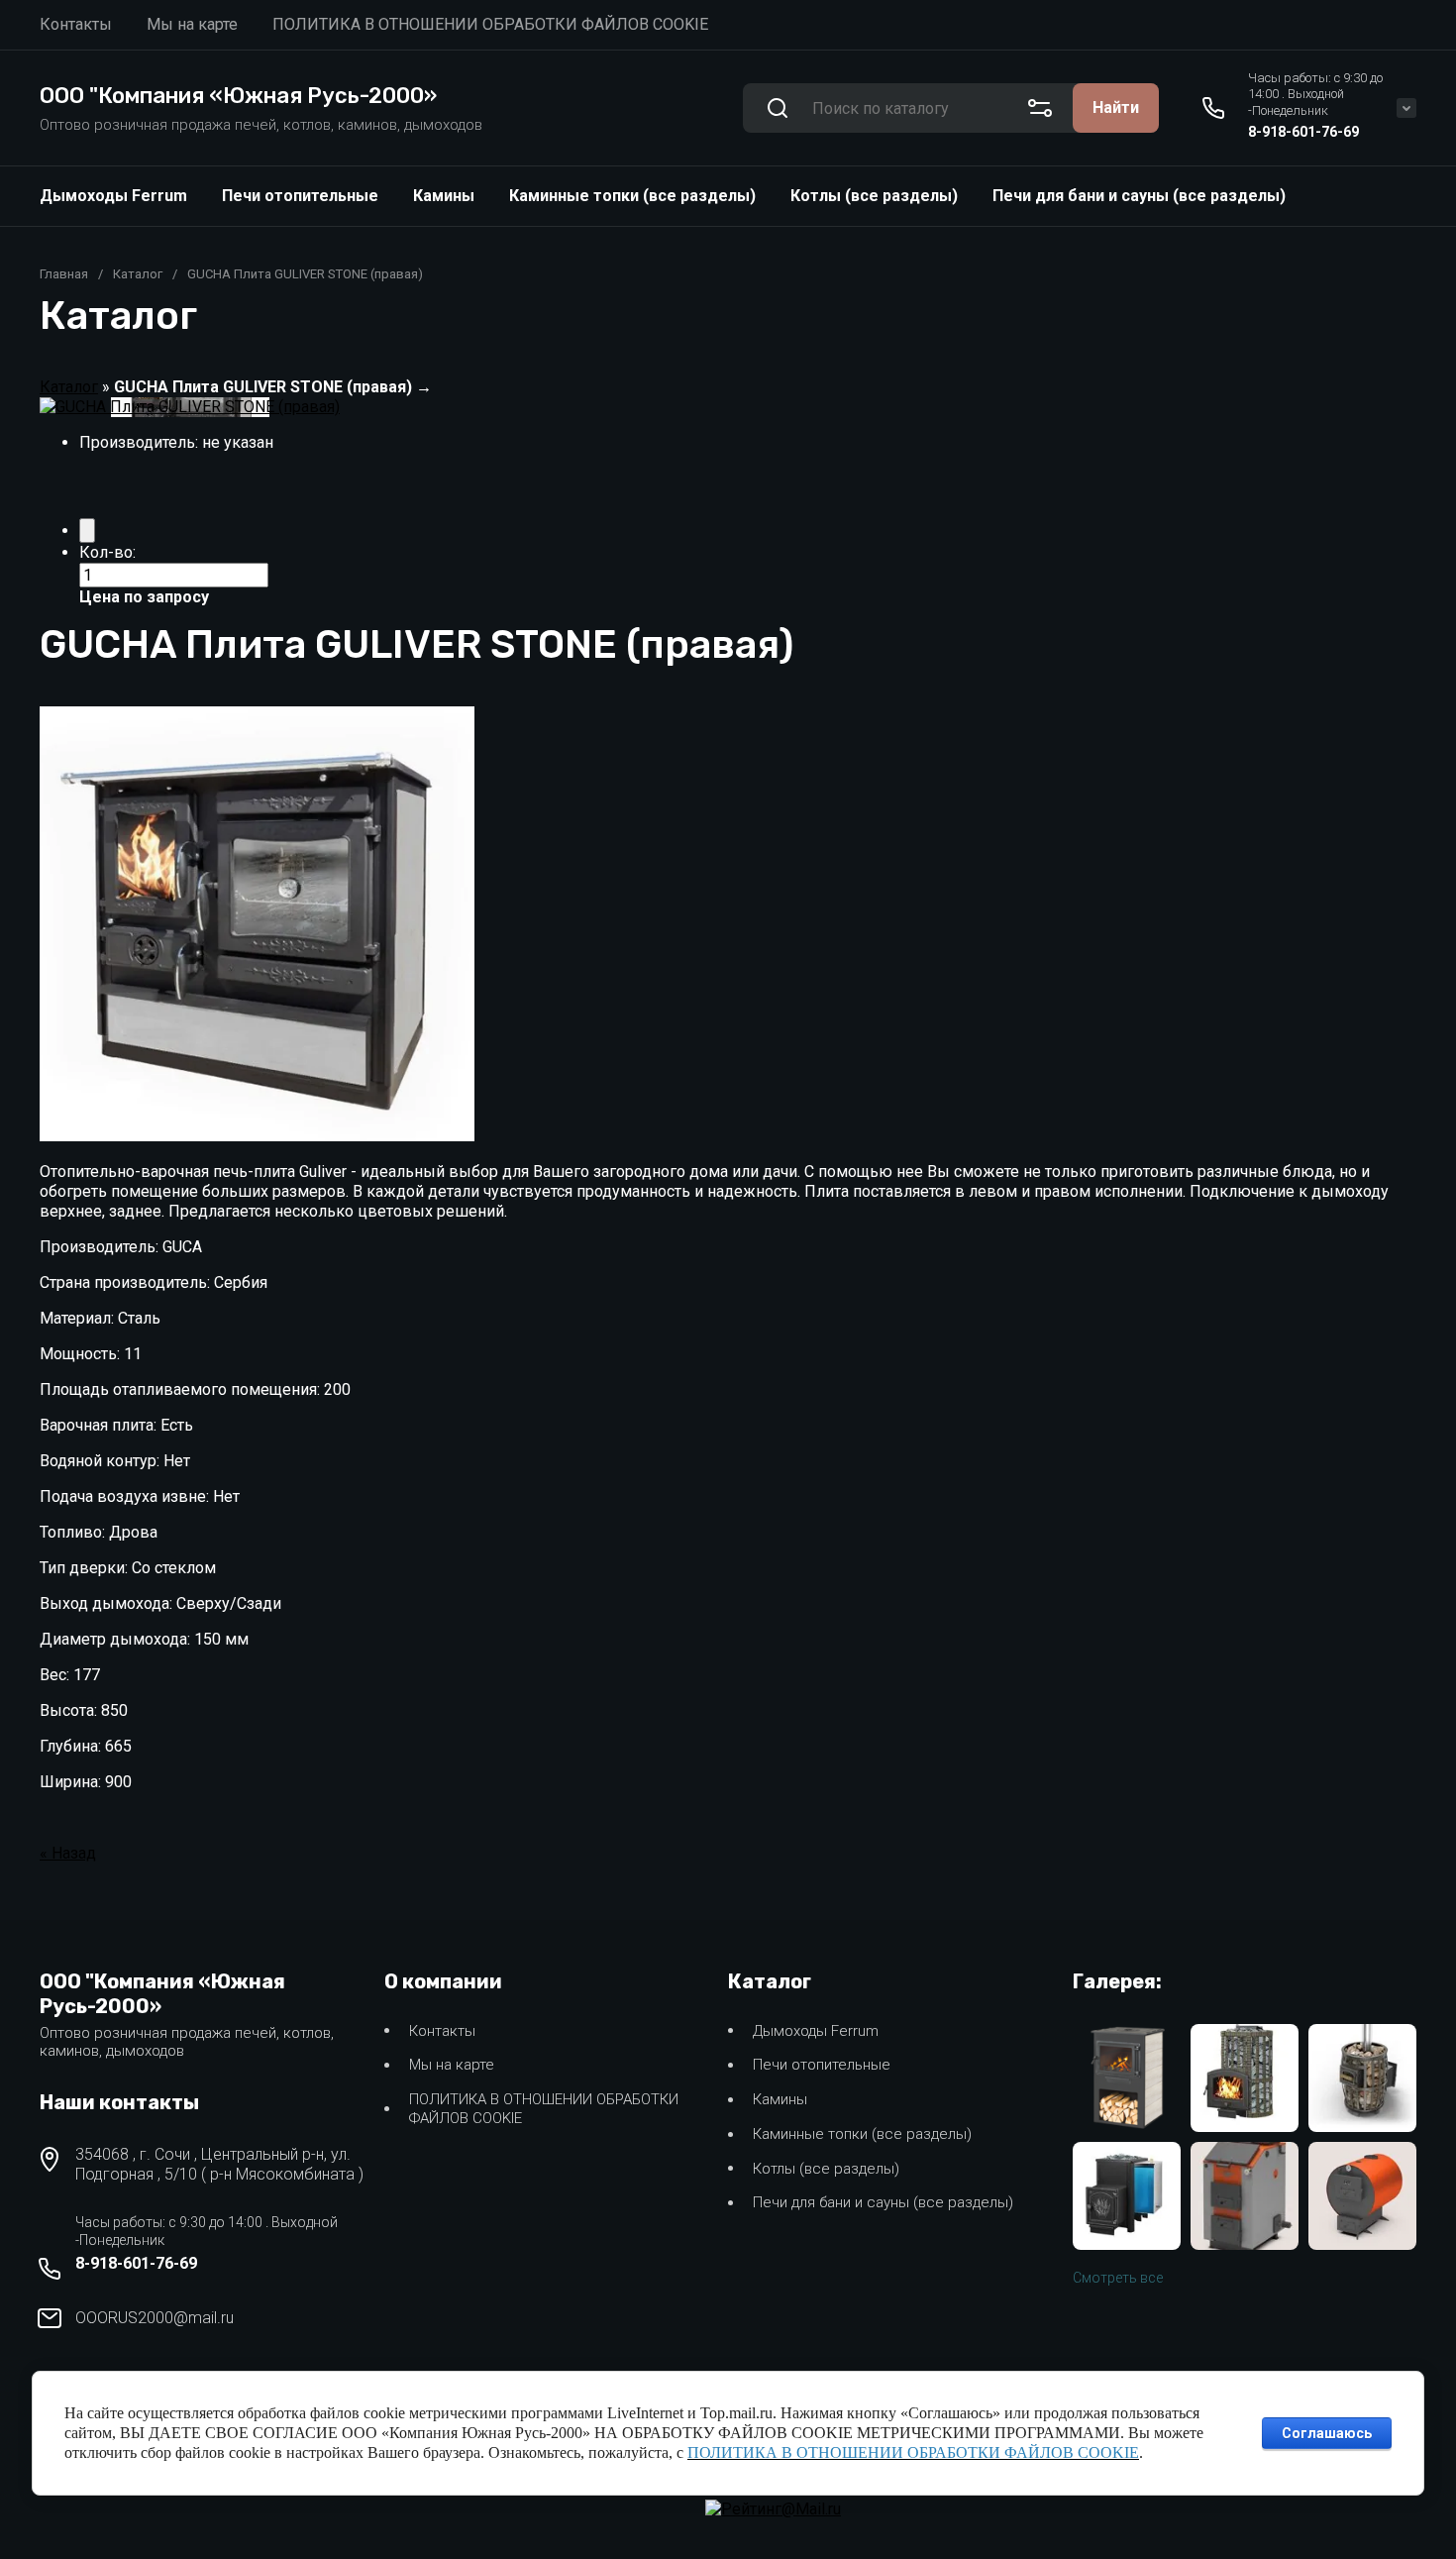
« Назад (68, 1853)
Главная (64, 274)
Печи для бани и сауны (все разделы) (1139, 196)
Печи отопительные (300, 196)
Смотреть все (1118, 2278)
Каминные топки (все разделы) (632, 196)
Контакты (442, 2031)
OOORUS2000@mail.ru (155, 2318)
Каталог (138, 274)
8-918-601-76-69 (1303, 132)
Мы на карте (452, 2065)
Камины (444, 196)
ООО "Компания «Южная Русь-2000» (238, 96)
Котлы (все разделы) (874, 196)
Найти (1116, 107)
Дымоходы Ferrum (113, 196)
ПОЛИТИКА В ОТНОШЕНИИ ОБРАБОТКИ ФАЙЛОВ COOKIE (544, 2109)
